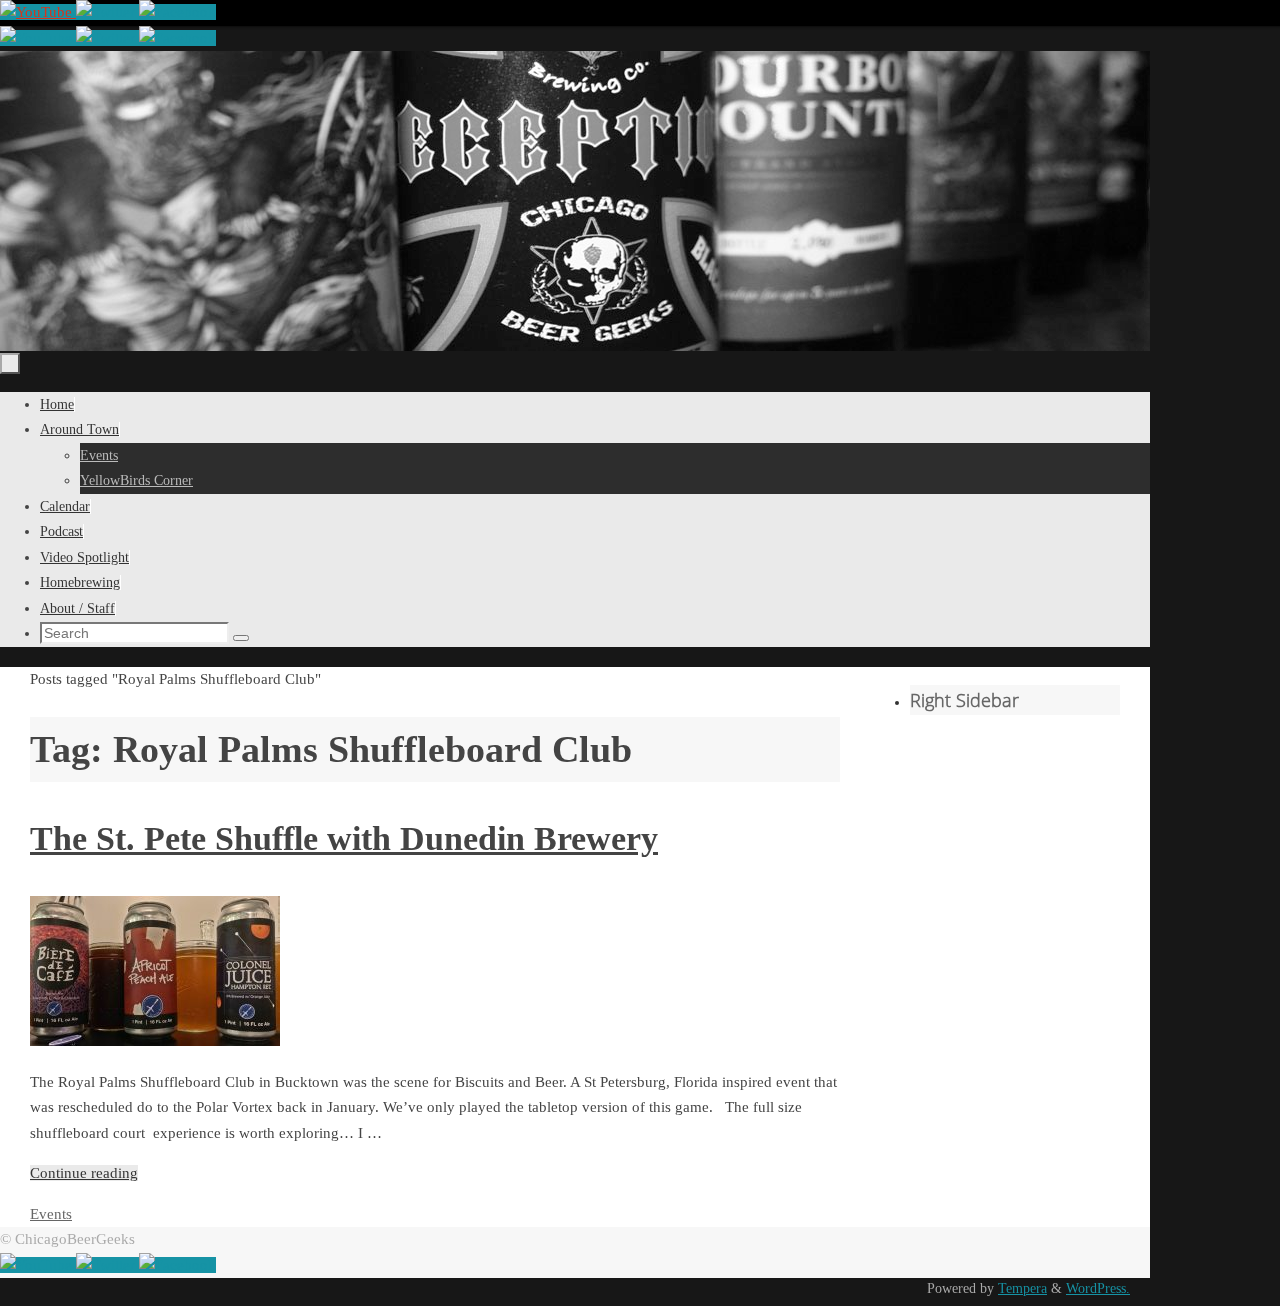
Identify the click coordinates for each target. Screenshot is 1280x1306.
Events (51, 1214)
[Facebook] (177, 12)
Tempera (1022, 1288)
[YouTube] (38, 12)
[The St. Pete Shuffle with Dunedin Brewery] (155, 1041)
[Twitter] (107, 12)
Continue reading (84, 1173)
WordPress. (1098, 1288)
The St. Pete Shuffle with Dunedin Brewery (344, 838)
